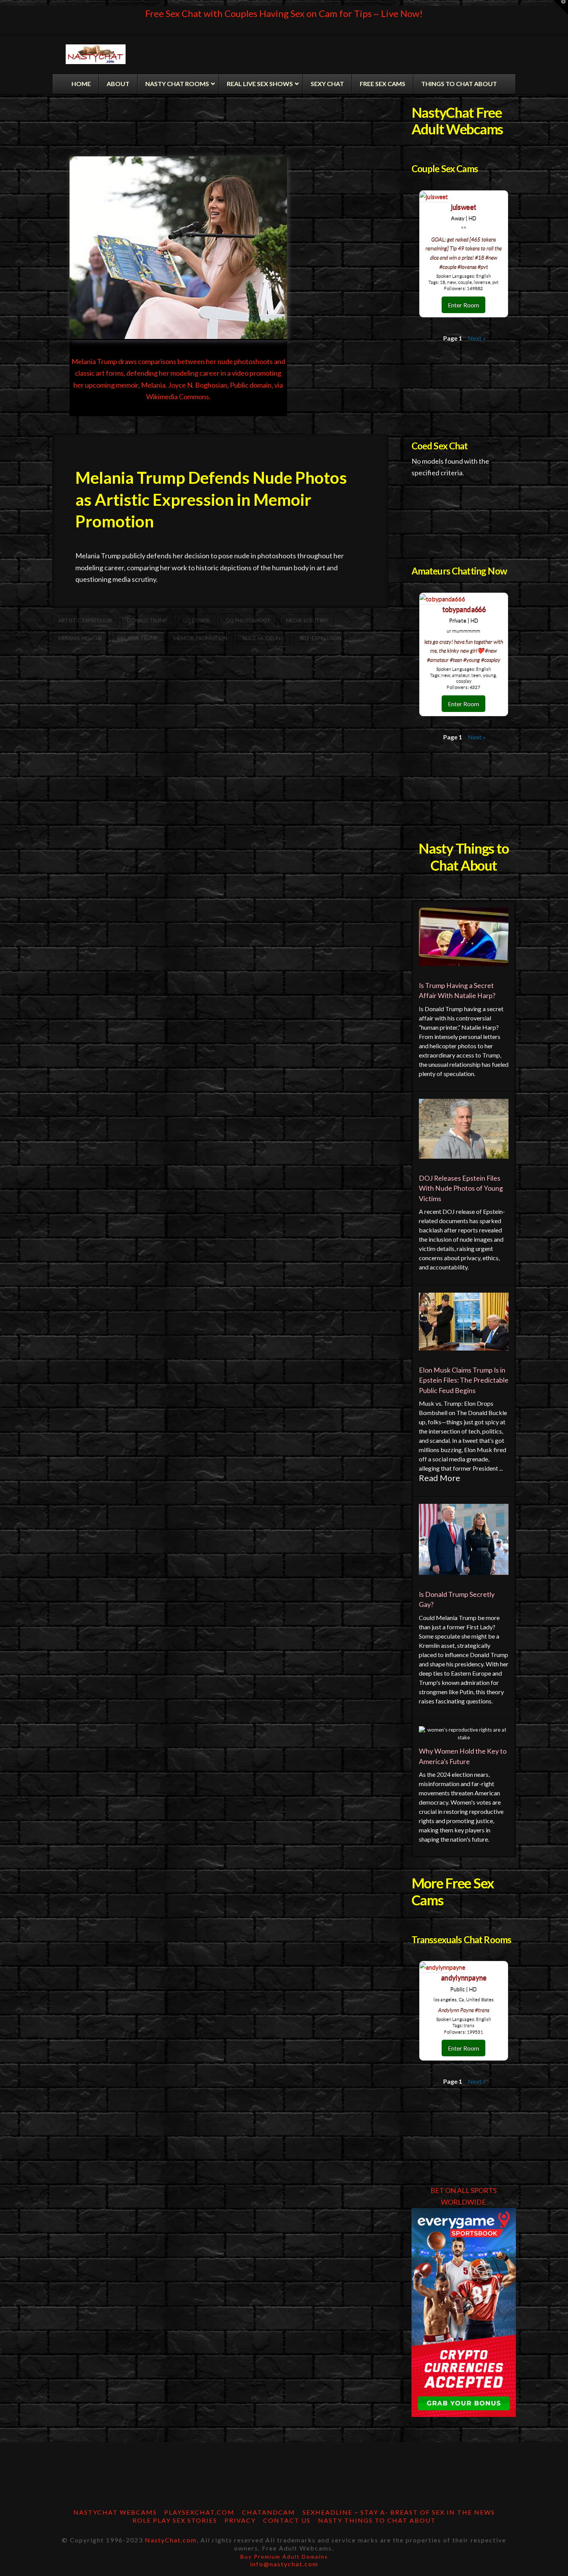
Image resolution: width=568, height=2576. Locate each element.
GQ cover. (196, 620)
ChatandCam (269, 2512)
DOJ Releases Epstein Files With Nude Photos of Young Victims (461, 1188)
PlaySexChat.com (199, 2512)
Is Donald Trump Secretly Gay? (457, 1599)
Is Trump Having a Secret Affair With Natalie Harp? (457, 991)
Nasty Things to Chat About (377, 2520)
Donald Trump (147, 620)
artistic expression (85, 620)
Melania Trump (138, 638)
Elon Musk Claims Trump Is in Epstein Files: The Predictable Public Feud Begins (464, 1380)
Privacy (240, 2520)
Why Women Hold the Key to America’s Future (463, 1756)
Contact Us (287, 2520)
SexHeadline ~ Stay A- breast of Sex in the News (399, 2512)
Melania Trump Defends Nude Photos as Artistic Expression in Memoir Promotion (211, 499)
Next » (477, 338)
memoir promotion (200, 638)
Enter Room (463, 305)
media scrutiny (307, 620)
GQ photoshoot (248, 620)
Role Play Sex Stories (175, 2520)
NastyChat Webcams (115, 2512)
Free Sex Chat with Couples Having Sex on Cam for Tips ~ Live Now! (284, 13)
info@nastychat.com (284, 2564)
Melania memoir (80, 638)
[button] (561, 7)
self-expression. (321, 638)
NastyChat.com (171, 2540)
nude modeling (263, 638)
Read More (440, 1478)
